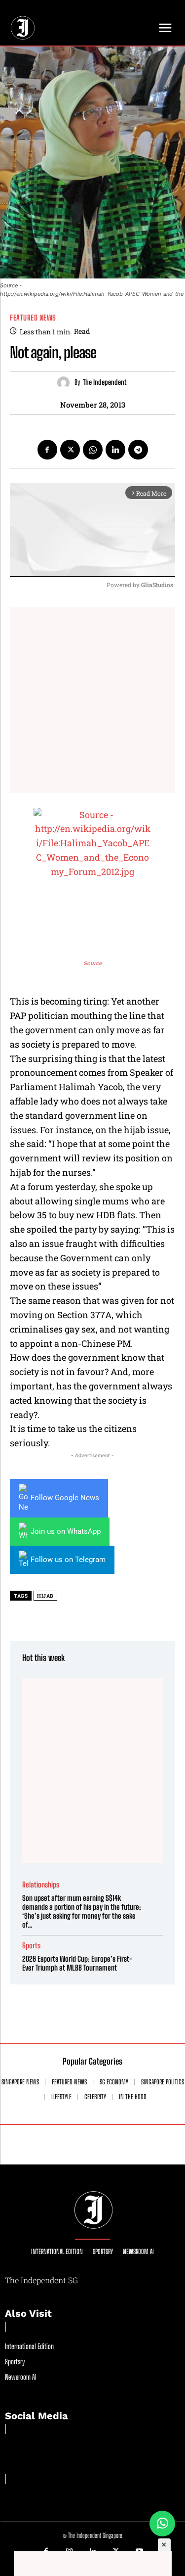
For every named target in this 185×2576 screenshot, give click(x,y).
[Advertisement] (92, 700)
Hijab (45, 1596)
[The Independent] (66, 383)
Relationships (41, 1885)
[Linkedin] (115, 450)
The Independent (105, 382)
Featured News (33, 318)
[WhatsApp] (93, 450)
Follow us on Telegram (68, 1560)
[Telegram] (138, 450)
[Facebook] (47, 450)
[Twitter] (70, 450)
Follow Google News (65, 1498)
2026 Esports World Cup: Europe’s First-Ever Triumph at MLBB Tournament (77, 1963)
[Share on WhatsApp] (162, 2524)
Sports (31, 1946)
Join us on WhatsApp (66, 1531)
